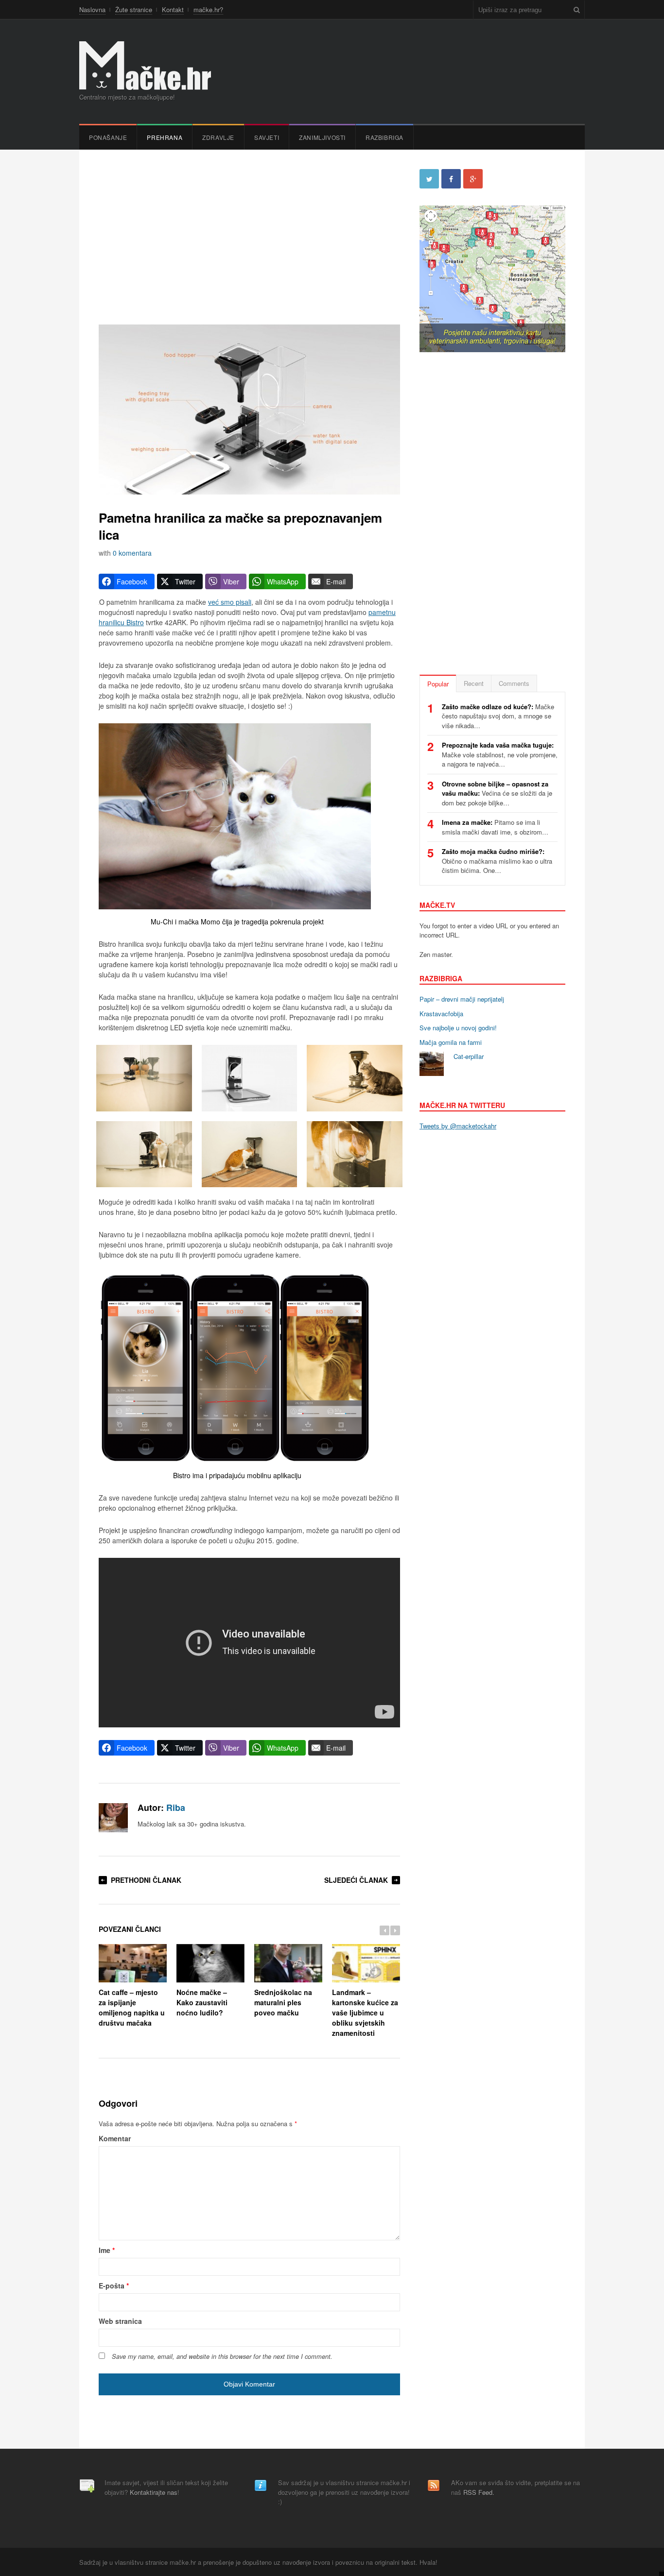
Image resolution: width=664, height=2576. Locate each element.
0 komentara (132, 553)
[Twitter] (429, 179)
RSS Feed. (479, 2492)
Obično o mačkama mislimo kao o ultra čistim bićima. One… (497, 861)
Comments (514, 683)
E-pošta (114, 2286)
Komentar (115, 2138)
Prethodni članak (146, 1880)
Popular (438, 684)
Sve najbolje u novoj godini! (458, 1028)
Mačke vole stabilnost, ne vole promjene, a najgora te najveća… (500, 754)
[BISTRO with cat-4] (355, 1078)
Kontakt (173, 9)
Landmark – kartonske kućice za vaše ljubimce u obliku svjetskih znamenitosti (365, 2013)
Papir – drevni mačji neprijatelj (462, 999)
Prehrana (165, 137)
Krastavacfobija (441, 1014)
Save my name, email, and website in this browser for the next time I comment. (222, 2356)
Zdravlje (218, 137)
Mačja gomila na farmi (451, 1042)
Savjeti (267, 137)
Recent (474, 683)
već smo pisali (230, 602)
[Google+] (473, 179)
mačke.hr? (208, 9)
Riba (176, 1807)
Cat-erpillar (469, 1056)
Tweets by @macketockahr (458, 1126)
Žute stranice (134, 9)
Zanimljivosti (322, 137)
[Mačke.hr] (145, 66)
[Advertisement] (249, 237)
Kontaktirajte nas (154, 2492)
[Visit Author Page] (113, 1818)
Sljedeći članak (356, 1880)
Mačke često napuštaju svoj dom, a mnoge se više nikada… (498, 716)
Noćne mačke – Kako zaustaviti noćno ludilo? (202, 2002)
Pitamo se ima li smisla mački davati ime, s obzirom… (495, 827)
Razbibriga (384, 137)
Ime (107, 2250)
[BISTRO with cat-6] (250, 1154)
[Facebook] (451, 179)
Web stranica (120, 2321)
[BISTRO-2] (250, 1078)
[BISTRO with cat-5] (355, 1154)
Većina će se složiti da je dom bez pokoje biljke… (497, 793)
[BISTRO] (144, 1078)
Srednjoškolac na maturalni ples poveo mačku (283, 2002)
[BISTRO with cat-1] (144, 1154)
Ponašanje (108, 137)
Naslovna (92, 9)
